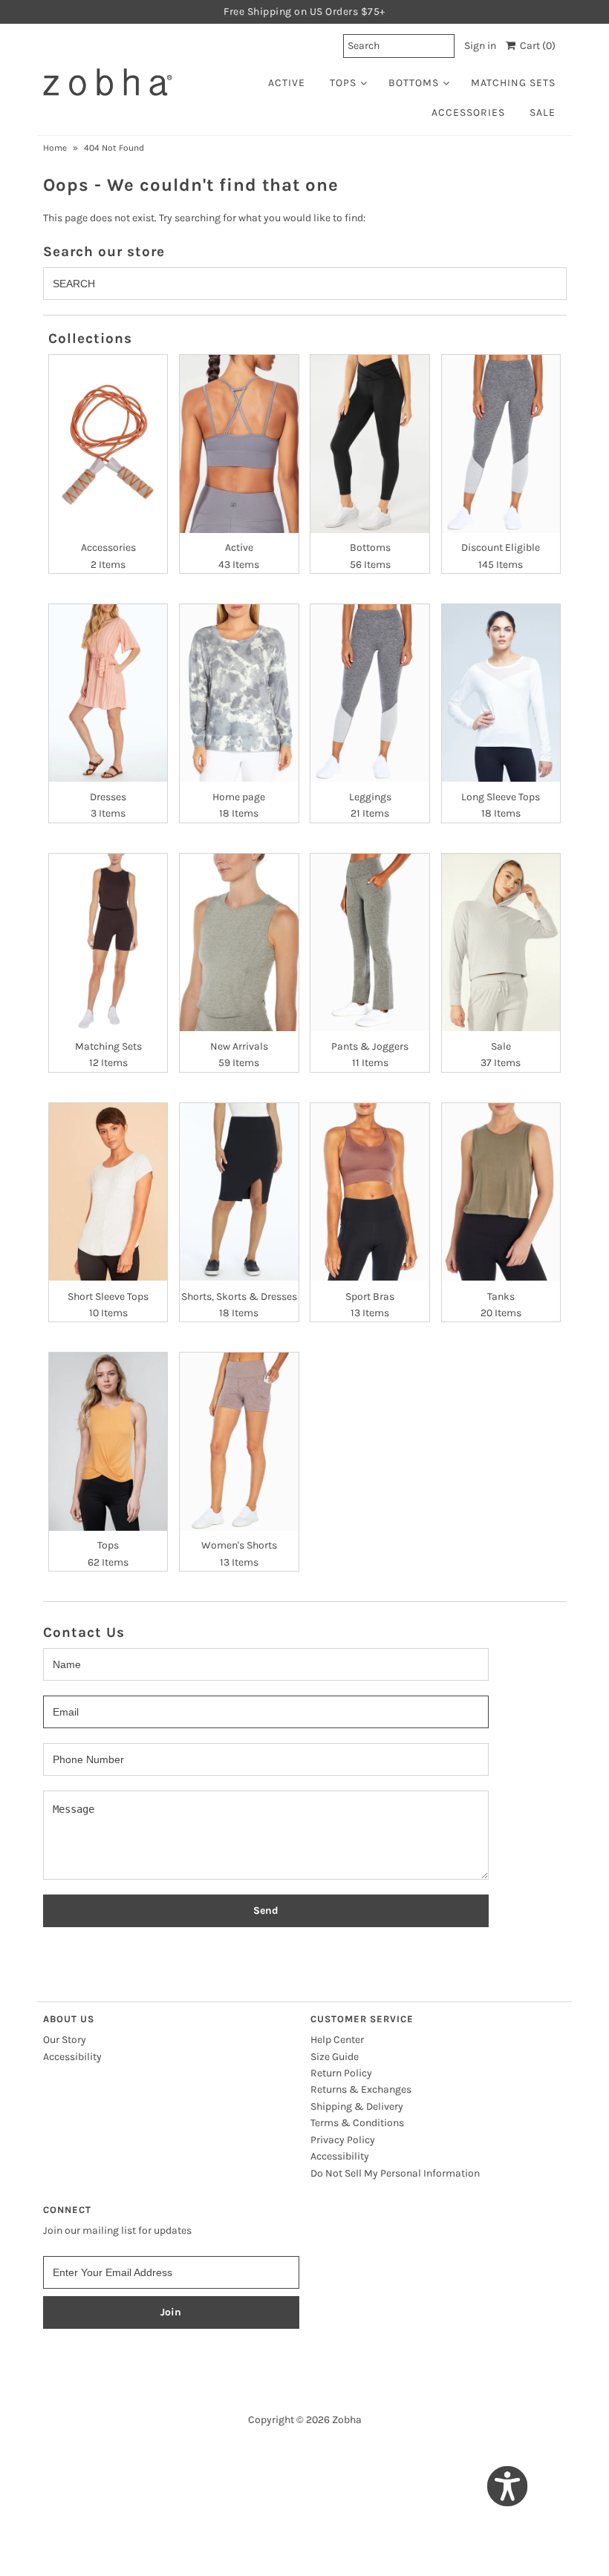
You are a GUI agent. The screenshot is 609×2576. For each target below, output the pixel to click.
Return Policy (341, 2073)
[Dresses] (108, 693)
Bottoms (414, 83)
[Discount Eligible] (501, 444)
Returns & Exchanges (361, 2089)
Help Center (337, 2040)
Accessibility (72, 2057)
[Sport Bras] (370, 1192)
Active (287, 83)
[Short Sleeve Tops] (108, 1192)
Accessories (468, 112)
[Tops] (108, 1441)
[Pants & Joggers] (370, 942)
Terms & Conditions (357, 2123)
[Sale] (501, 942)
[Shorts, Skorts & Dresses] (239, 1192)
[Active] (239, 444)
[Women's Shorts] (239, 1441)
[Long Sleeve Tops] (501, 693)
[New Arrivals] (239, 942)
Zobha (347, 2420)
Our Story (65, 2040)
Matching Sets (513, 83)
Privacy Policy (343, 2140)
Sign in (480, 46)
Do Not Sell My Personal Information (395, 2173)
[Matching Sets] (108, 942)
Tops (343, 83)
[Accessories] (108, 444)
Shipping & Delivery (357, 2106)
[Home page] (239, 693)
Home (55, 148)
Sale (543, 112)
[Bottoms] (370, 444)
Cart (535, 46)
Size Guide (335, 2057)
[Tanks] (501, 1192)
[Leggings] (370, 693)
